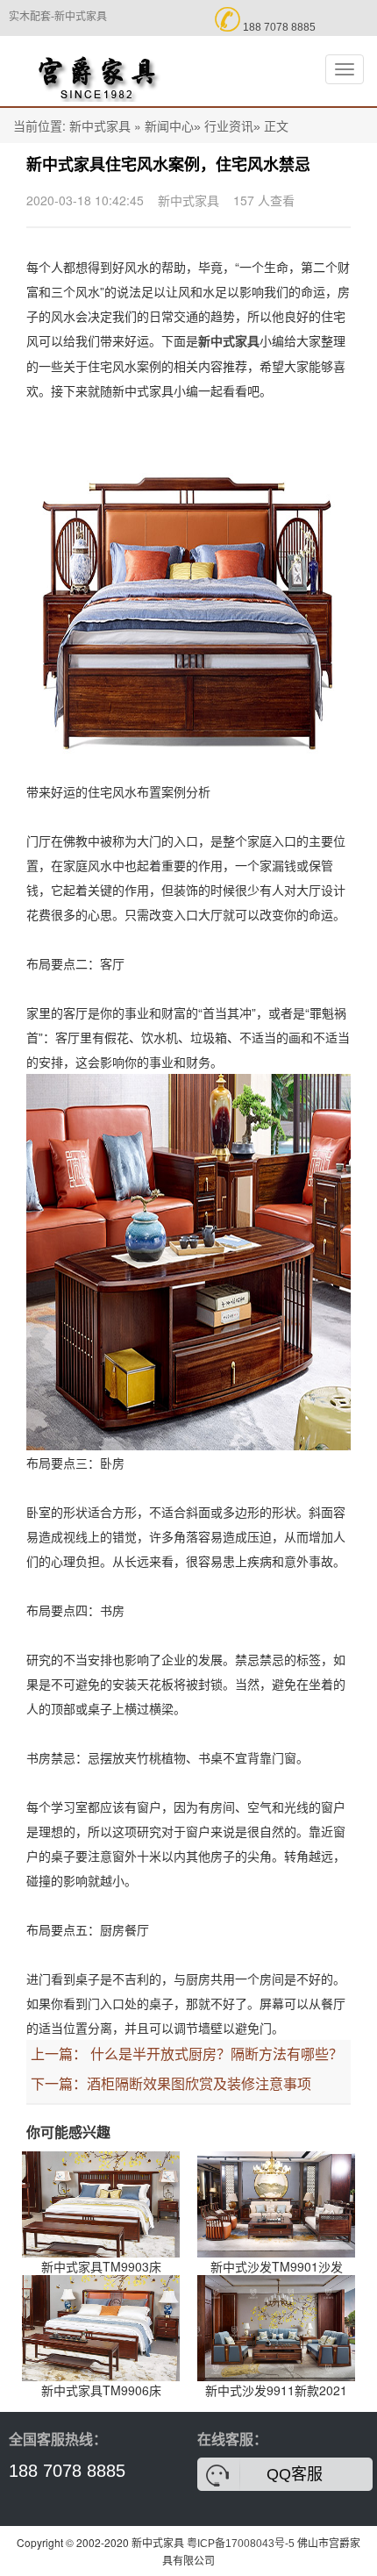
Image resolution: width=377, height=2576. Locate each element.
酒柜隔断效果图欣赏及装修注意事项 (199, 2084)
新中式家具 (100, 126)
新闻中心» (173, 126)
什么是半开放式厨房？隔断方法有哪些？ (217, 2054)
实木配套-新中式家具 (58, 17)
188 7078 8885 (67, 2471)
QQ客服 (295, 2474)
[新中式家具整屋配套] (96, 71)
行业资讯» (232, 126)
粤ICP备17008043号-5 (241, 2544)
